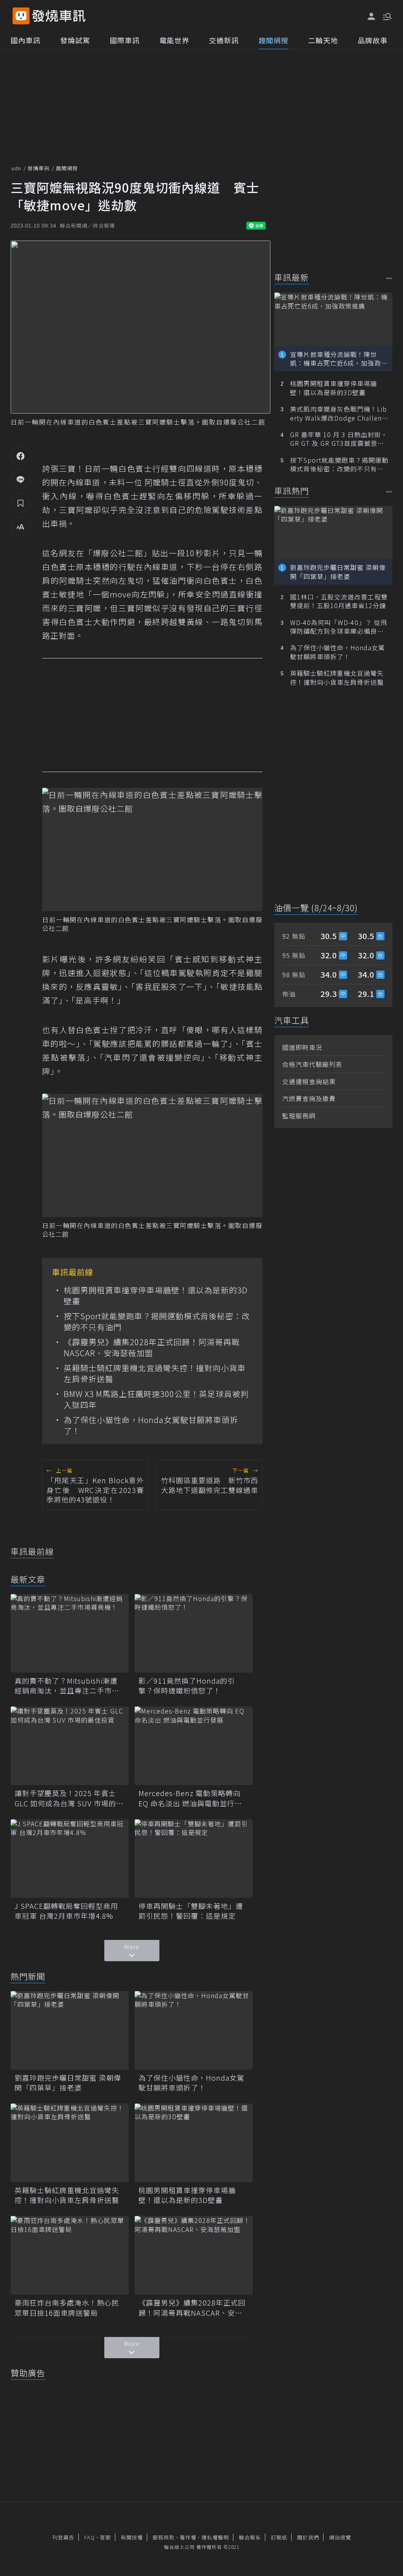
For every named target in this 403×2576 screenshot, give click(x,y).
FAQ (90, 2537)
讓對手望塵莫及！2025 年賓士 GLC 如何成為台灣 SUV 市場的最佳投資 (69, 1798)
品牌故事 (373, 40)
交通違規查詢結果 (309, 1081)
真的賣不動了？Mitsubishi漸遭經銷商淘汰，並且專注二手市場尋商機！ (67, 1686)
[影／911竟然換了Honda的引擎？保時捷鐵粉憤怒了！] (194, 1633)
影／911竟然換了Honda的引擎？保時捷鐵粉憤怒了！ (187, 1686)
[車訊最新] (389, 278)
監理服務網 (299, 1116)
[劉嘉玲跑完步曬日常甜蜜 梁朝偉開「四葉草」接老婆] (70, 2030)
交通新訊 (224, 40)
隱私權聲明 (215, 2537)
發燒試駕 (75, 40)
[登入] (372, 17)
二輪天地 (323, 40)
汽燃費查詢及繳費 (309, 1098)
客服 (105, 2537)
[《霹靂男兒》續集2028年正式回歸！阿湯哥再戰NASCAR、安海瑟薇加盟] (194, 2255)
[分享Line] (20, 479)
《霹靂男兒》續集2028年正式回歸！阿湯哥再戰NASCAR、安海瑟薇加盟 (152, 1348)
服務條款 (164, 2537)
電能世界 (174, 40)
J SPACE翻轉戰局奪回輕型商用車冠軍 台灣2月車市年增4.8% (66, 1911)
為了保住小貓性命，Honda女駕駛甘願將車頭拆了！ (151, 1425)
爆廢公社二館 (244, 422)
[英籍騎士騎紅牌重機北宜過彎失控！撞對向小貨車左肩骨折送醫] (70, 2143)
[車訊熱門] (389, 492)
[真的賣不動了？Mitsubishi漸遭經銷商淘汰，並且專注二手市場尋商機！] (70, 1633)
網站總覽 (340, 2537)
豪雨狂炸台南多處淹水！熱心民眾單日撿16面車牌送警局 (67, 2308)
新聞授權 (132, 2537)
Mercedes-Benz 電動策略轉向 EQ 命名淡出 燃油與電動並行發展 (190, 1798)
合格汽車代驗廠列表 (312, 1064)
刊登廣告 (63, 2537)
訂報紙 (279, 2537)
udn (16, 168)
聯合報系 (250, 2537)
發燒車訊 (39, 168)
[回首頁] (59, 16)
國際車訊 (125, 40)
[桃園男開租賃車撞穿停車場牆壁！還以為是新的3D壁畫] (194, 2143)
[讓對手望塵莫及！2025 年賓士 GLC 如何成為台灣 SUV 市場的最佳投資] (70, 1746)
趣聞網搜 (274, 40)
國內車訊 (26, 40)
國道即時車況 (302, 1047)
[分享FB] (20, 456)
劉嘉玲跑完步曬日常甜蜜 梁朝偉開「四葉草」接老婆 (68, 2083)
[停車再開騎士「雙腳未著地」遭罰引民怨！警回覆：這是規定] (194, 1859)
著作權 (188, 2537)
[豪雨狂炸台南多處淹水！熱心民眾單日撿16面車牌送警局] (70, 2255)
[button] (386, 16)
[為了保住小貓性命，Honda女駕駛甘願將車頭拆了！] (194, 2030)
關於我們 (308, 2537)
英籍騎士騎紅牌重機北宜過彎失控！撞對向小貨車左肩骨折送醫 (155, 1373)
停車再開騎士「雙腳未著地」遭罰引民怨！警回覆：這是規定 (191, 1911)
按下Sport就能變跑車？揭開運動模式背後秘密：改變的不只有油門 (157, 1322)
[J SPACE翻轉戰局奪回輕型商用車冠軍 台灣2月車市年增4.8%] (70, 1859)
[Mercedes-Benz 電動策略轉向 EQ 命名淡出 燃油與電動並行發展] (194, 1746)
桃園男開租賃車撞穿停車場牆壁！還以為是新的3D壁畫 (156, 1296)
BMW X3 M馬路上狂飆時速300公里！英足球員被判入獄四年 (156, 1399)
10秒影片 (203, 553)
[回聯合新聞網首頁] (21, 16)
